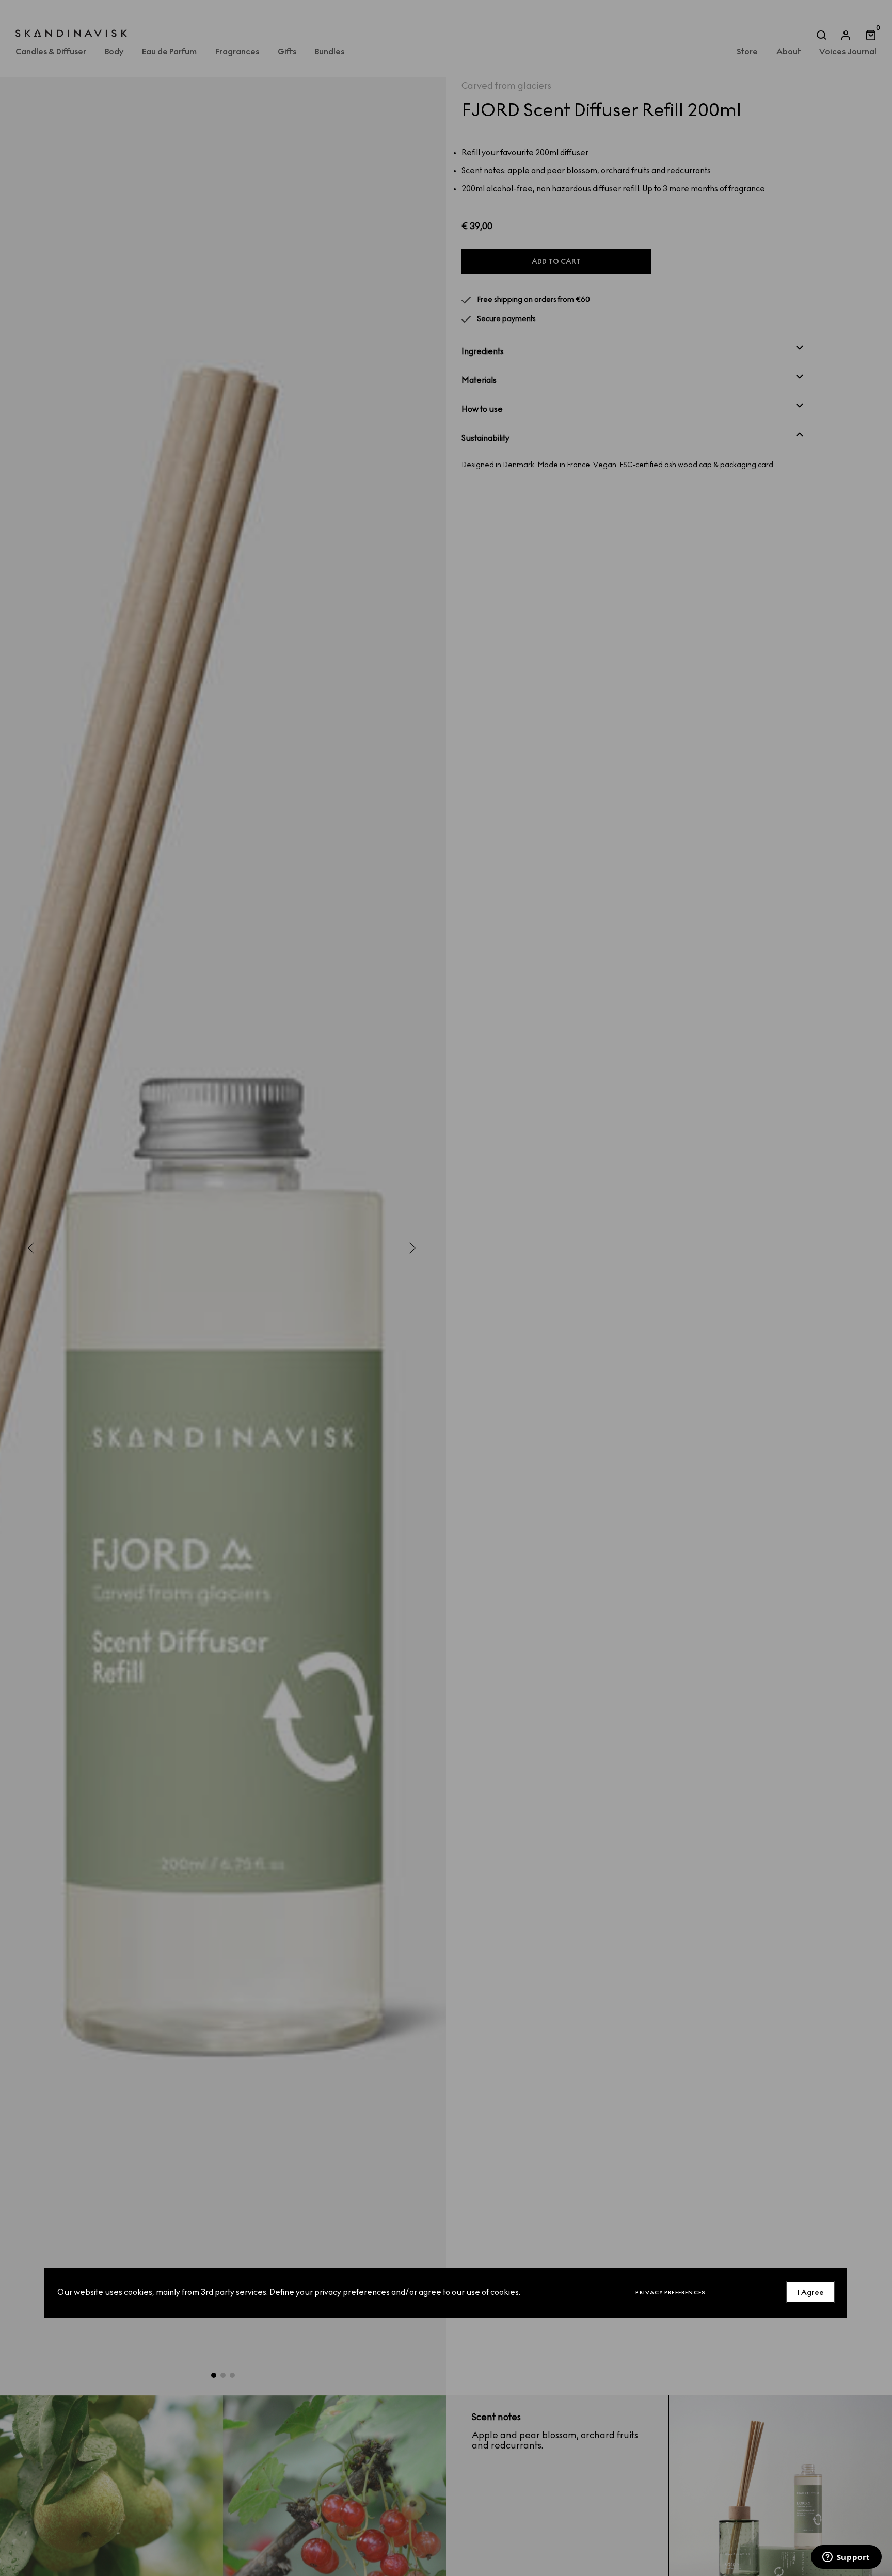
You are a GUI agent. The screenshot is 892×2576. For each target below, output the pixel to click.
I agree (811, 2292)
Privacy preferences (671, 2292)
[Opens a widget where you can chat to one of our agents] (846, 2558)
